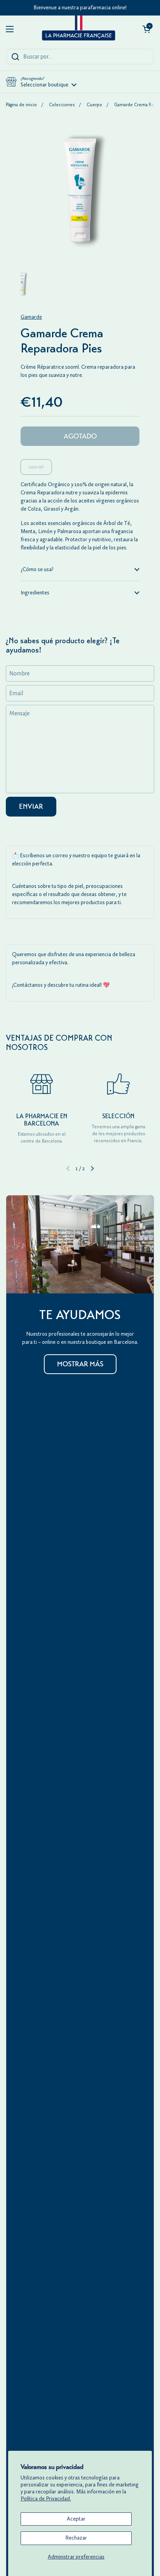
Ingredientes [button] (35, 593)
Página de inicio (21, 105)
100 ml (36, 467)
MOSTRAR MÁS (80, 1364)
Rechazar (76, 2538)
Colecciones (62, 105)
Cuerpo (94, 105)
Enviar (31, 806)
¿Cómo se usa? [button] (37, 569)
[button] (146, 29)
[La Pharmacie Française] (78, 29)
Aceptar (76, 2519)
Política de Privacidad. (46, 2499)
